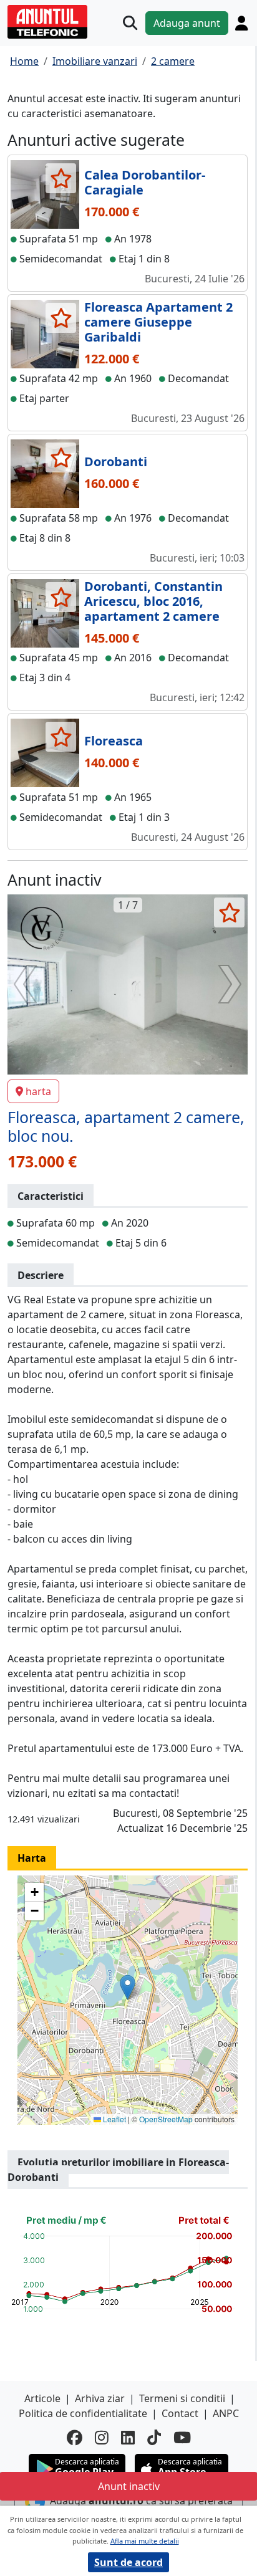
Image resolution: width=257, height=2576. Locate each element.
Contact (180, 2413)
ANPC (226, 2413)
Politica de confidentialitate (83, 2413)
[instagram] (102, 2437)
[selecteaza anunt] (61, 178)
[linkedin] (128, 2437)
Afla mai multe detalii (145, 2541)
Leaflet (114, 2119)
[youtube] (182, 2437)
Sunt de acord (128, 2562)
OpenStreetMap (166, 2119)
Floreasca (114, 741)
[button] (128, 1987)
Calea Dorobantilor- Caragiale (145, 182)
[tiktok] (154, 2437)
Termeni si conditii (182, 2398)
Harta (32, 1858)
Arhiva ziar (100, 2398)
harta (38, 1091)
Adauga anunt (187, 23)
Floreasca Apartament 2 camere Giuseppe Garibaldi (158, 322)
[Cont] (241, 23)
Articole (42, 2398)
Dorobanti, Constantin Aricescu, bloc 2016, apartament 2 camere (153, 601)
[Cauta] (130, 23)
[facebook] (75, 2437)
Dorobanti (116, 462)
